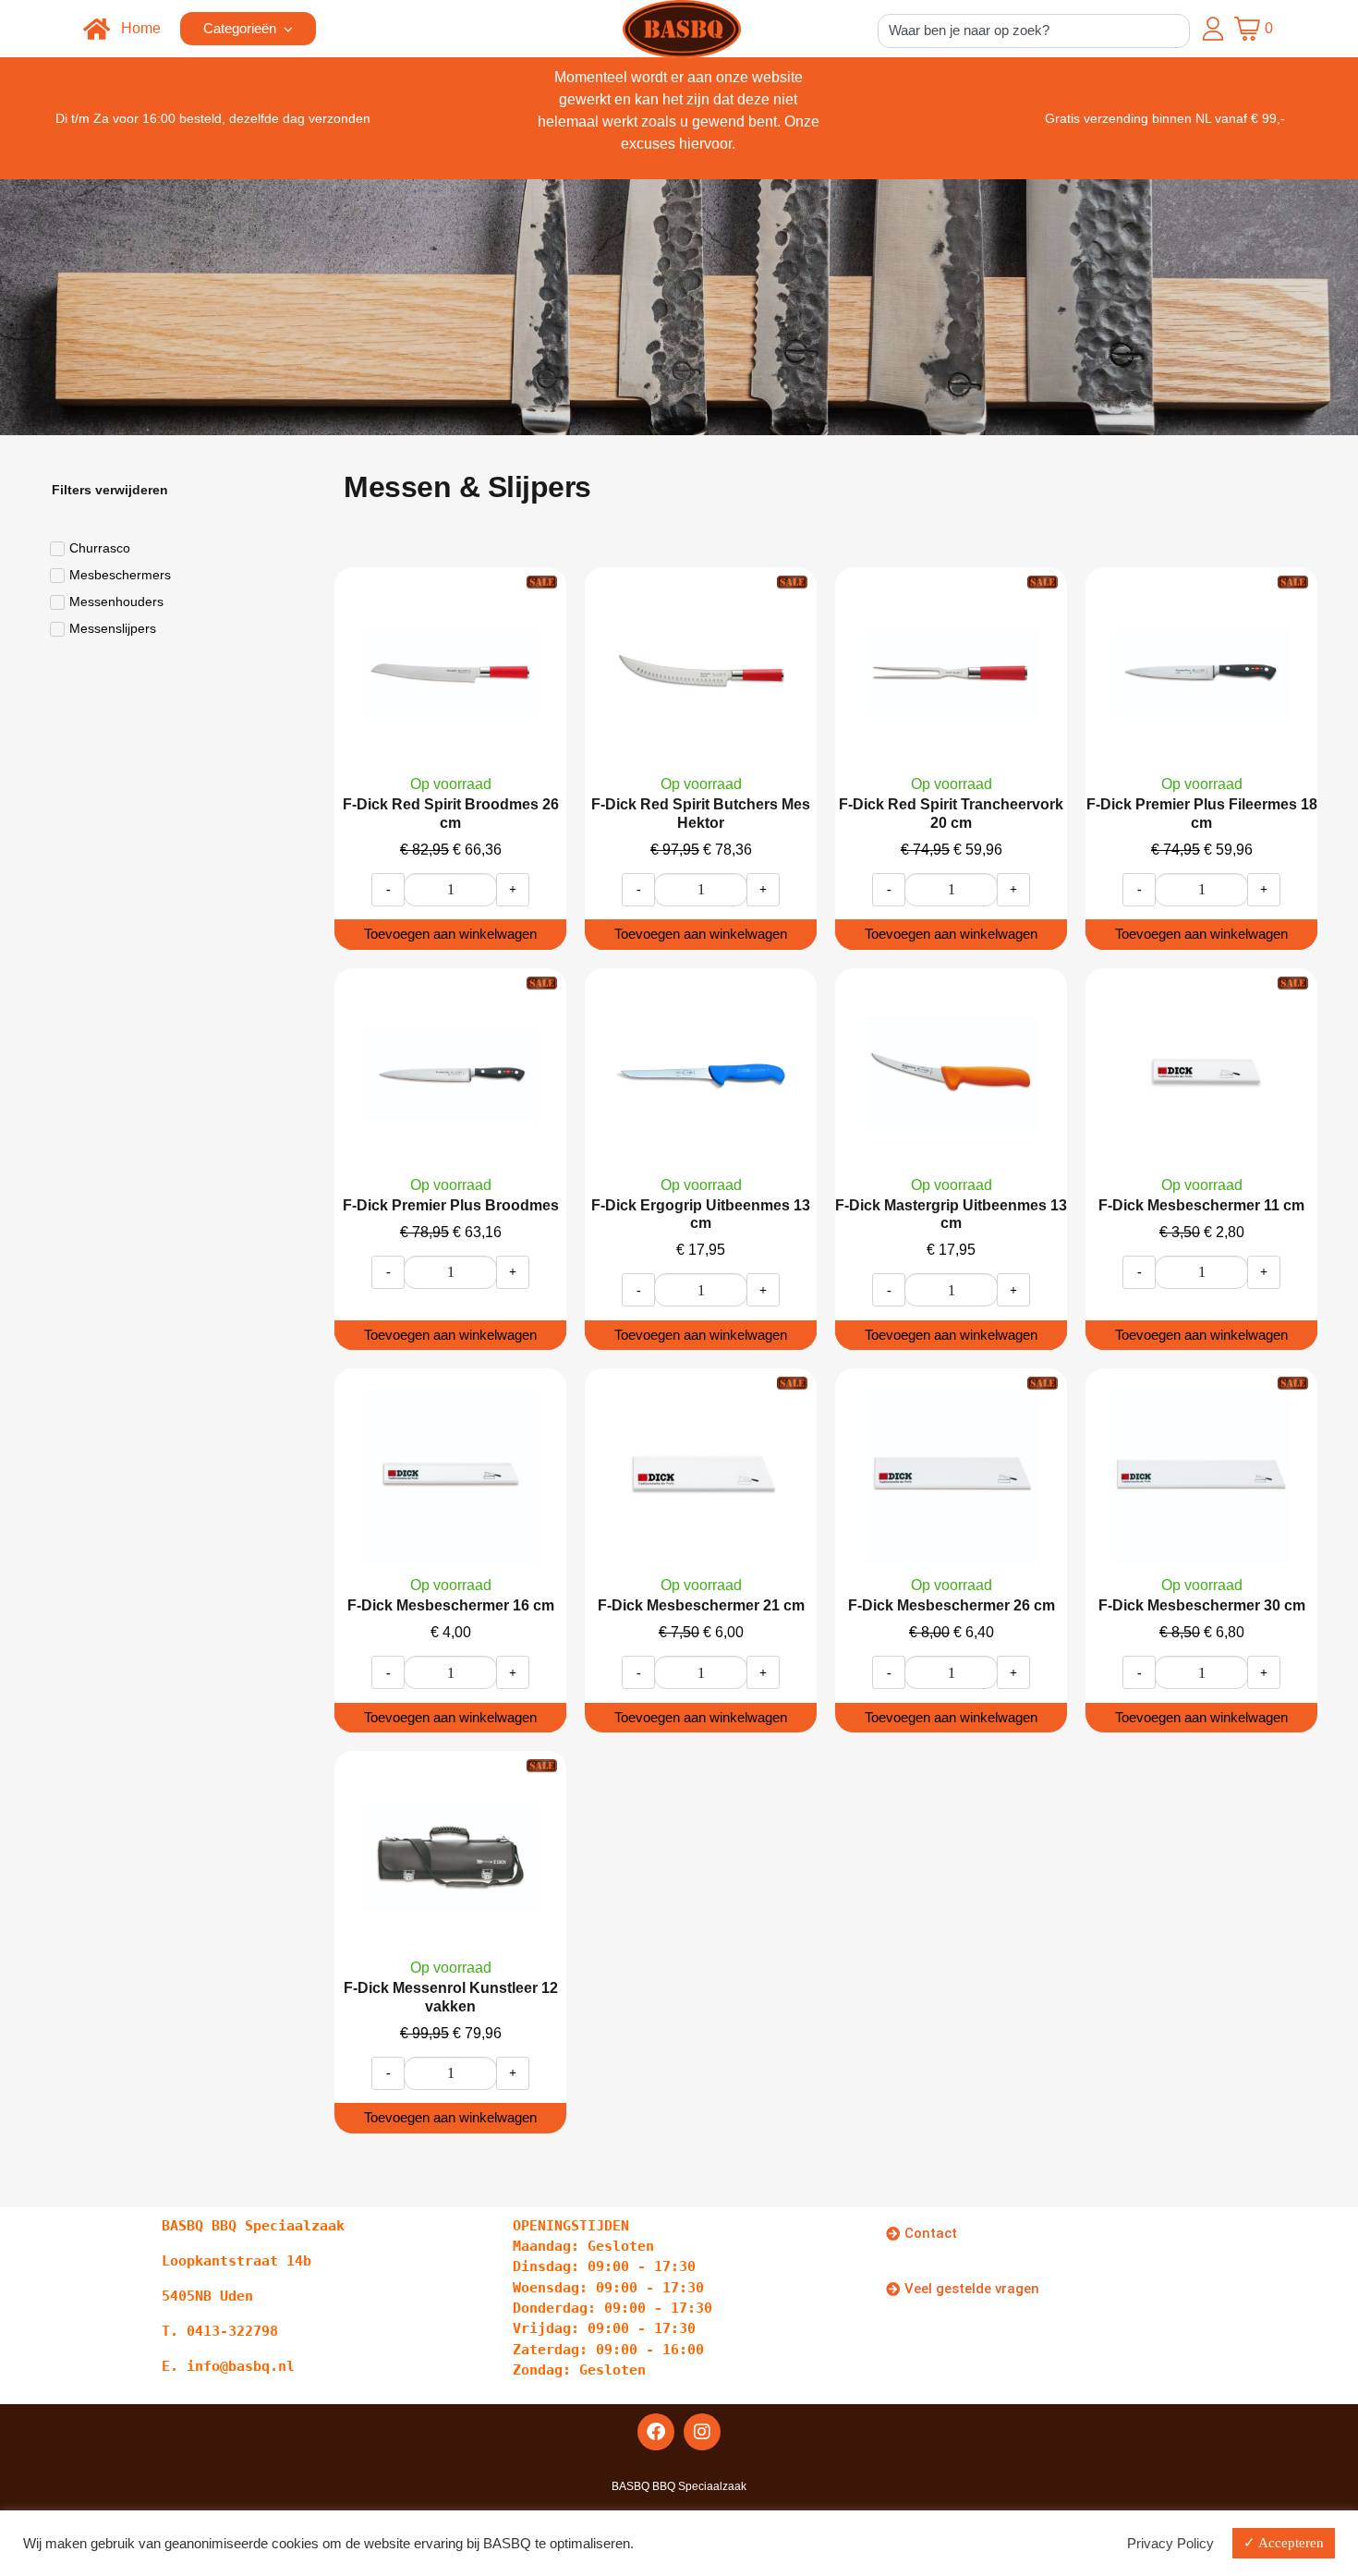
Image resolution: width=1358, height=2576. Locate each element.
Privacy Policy (1170, 2544)
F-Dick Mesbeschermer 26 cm (952, 1605)
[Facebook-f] (656, 2432)
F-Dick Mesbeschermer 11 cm (1201, 1205)
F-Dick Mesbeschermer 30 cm (1202, 1605)
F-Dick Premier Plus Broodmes (451, 1205)
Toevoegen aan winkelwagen (450, 934)
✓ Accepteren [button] (1284, 2543)
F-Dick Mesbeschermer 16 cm (451, 1605)
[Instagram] (702, 2432)
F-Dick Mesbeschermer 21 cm (701, 1605)
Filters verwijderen (110, 490)
